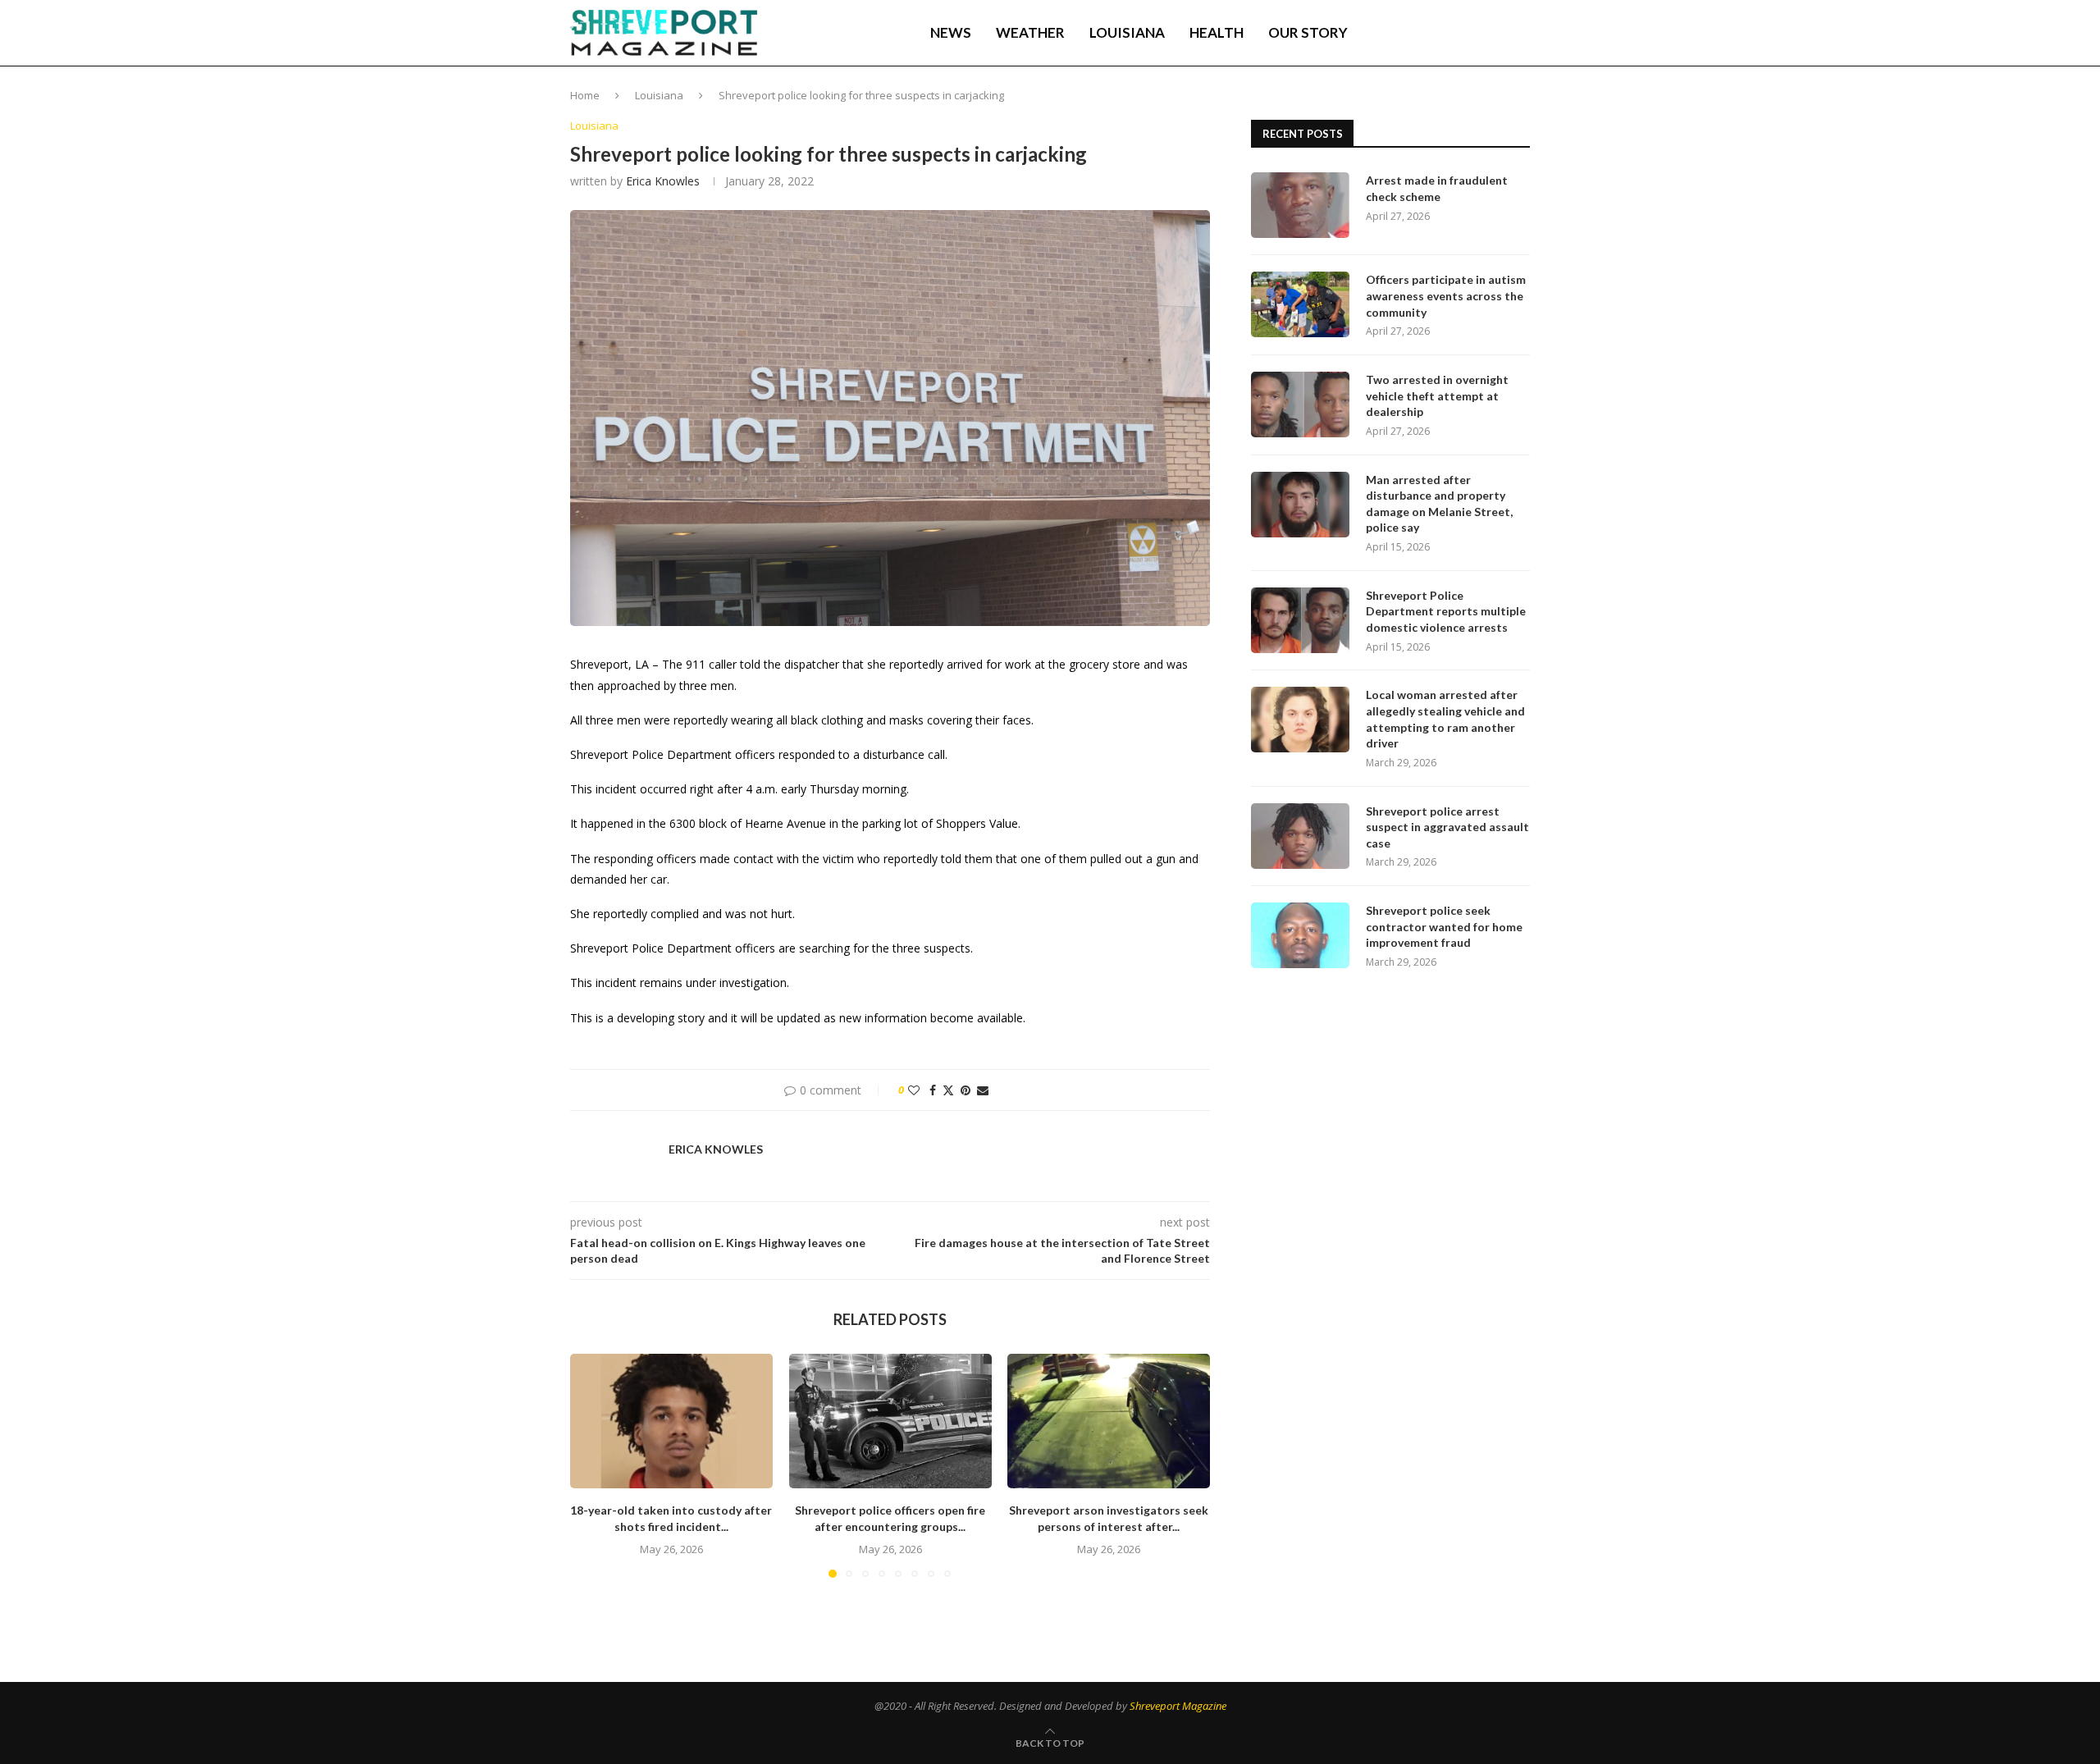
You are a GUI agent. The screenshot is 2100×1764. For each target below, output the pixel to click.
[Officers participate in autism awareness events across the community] (1300, 304)
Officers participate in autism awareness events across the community (1446, 295)
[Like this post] (914, 1090)
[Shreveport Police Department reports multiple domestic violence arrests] (1300, 620)
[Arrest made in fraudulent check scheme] (1300, 205)
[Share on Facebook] (933, 1090)
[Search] (1522, 33)
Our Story (1308, 32)
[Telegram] (1481, 33)
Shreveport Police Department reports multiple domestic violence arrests (1446, 611)
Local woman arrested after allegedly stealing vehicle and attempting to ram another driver (1445, 719)
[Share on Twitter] (948, 1090)
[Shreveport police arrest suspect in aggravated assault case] (1300, 836)
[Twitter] (1428, 33)
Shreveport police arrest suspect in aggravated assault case (1447, 827)
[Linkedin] (1445, 33)
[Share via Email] (983, 1090)
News (951, 32)
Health (1217, 32)
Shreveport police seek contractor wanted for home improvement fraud (1444, 926)
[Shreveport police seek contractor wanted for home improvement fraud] (1300, 935)
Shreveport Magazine (1178, 1706)
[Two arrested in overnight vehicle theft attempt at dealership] (1300, 404)
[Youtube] (1463, 33)
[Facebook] (1412, 33)
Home (585, 95)
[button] (592, 1465)
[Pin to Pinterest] (966, 1090)
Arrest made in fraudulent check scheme (1437, 188)
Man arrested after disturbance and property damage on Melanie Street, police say (1439, 504)
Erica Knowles (663, 181)
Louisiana (1127, 32)
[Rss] (1497, 33)
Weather (1030, 32)
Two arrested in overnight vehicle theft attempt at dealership (1437, 395)
